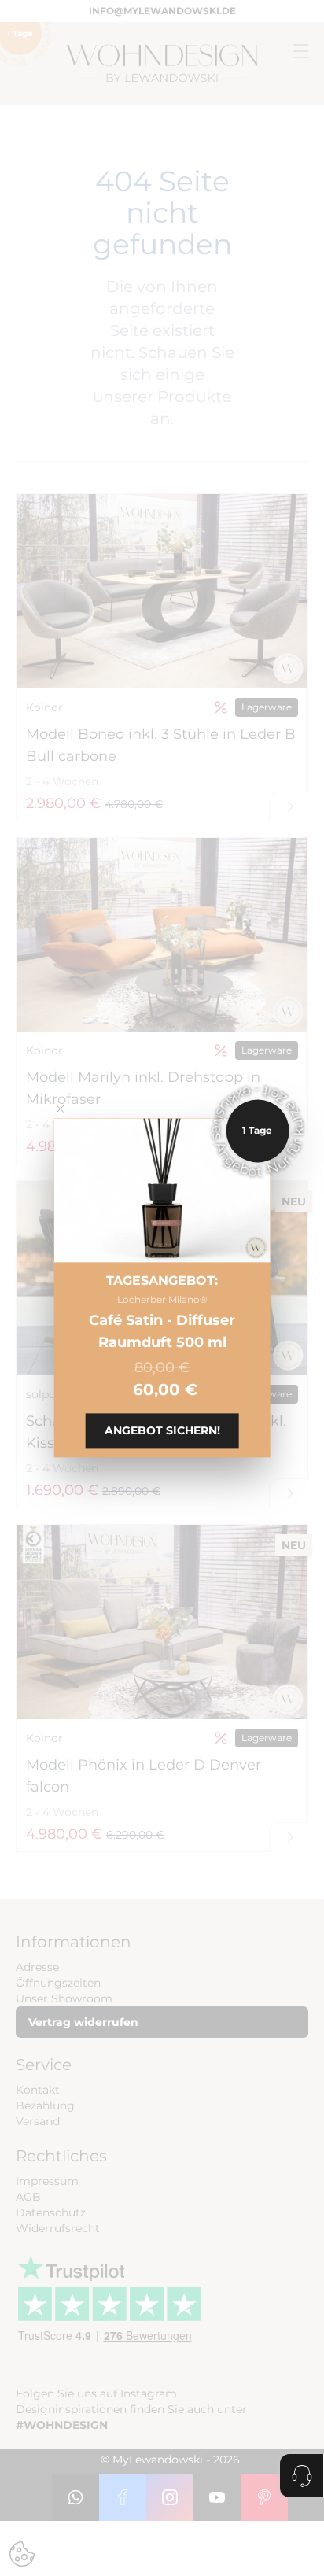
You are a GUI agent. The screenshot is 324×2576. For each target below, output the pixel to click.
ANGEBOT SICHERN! (162, 1431)
